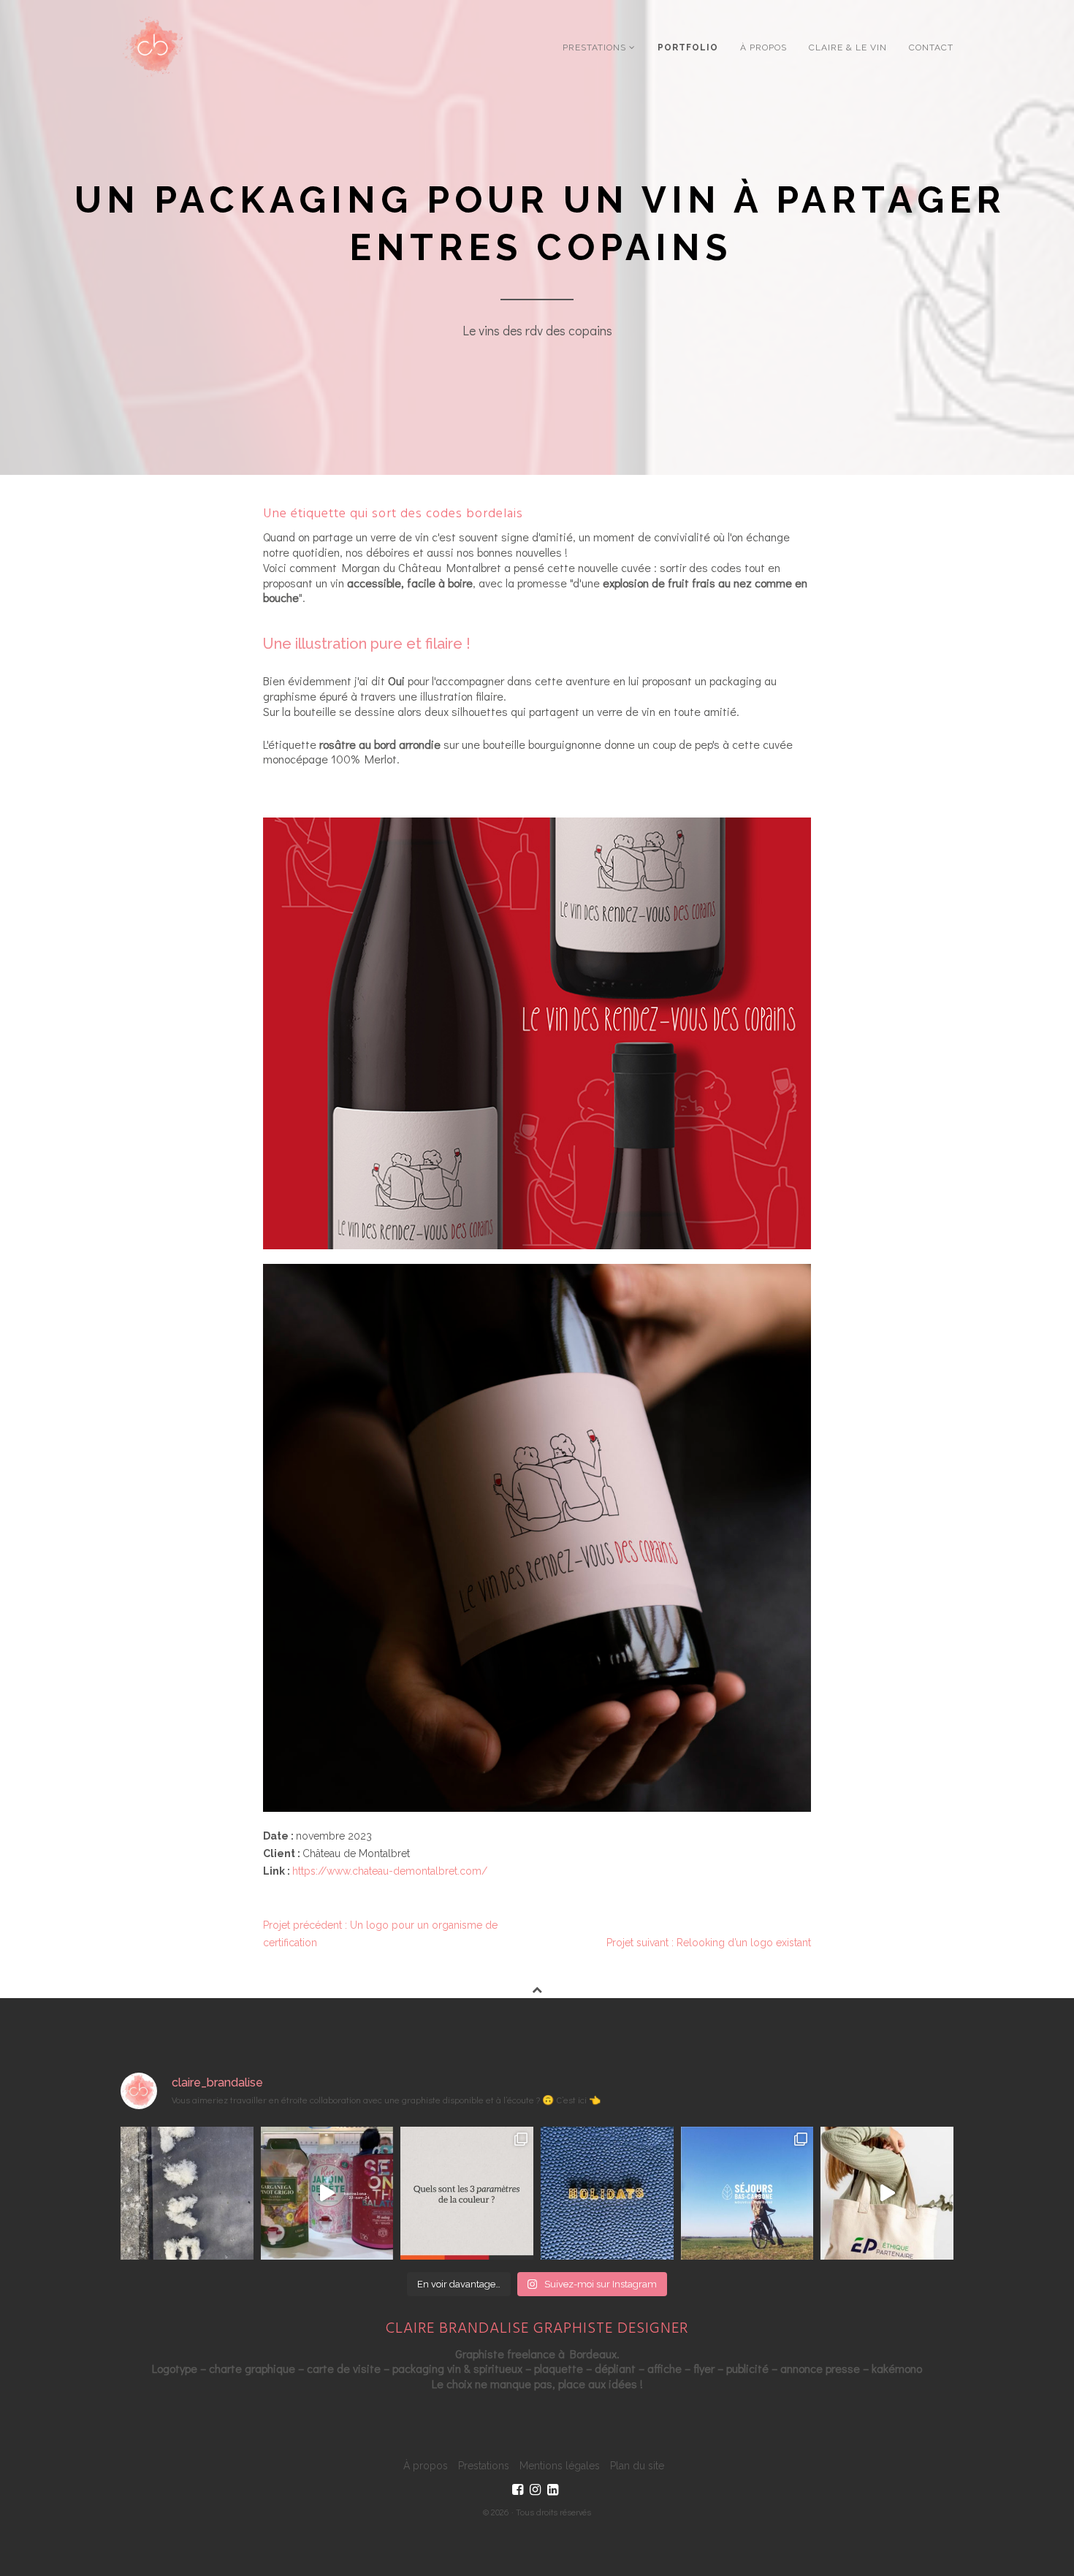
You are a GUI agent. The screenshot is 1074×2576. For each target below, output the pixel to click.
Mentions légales (560, 2466)
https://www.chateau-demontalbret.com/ (390, 1871)
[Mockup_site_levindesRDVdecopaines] (537, 1033)
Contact (931, 47)
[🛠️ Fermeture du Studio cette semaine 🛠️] (607, 2193)
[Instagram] (535, 2491)
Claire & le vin (848, 47)
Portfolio (688, 47)
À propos (763, 47)
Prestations (596, 47)
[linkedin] (553, 2491)
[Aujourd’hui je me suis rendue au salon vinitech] (327, 2193)
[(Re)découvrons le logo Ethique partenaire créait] (887, 2193)
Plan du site (637, 2466)
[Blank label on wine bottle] (537, 1538)
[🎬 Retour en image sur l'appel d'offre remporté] (747, 2193)
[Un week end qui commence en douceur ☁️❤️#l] (187, 2193)
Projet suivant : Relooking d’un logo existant (709, 1943)
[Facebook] (518, 2491)
